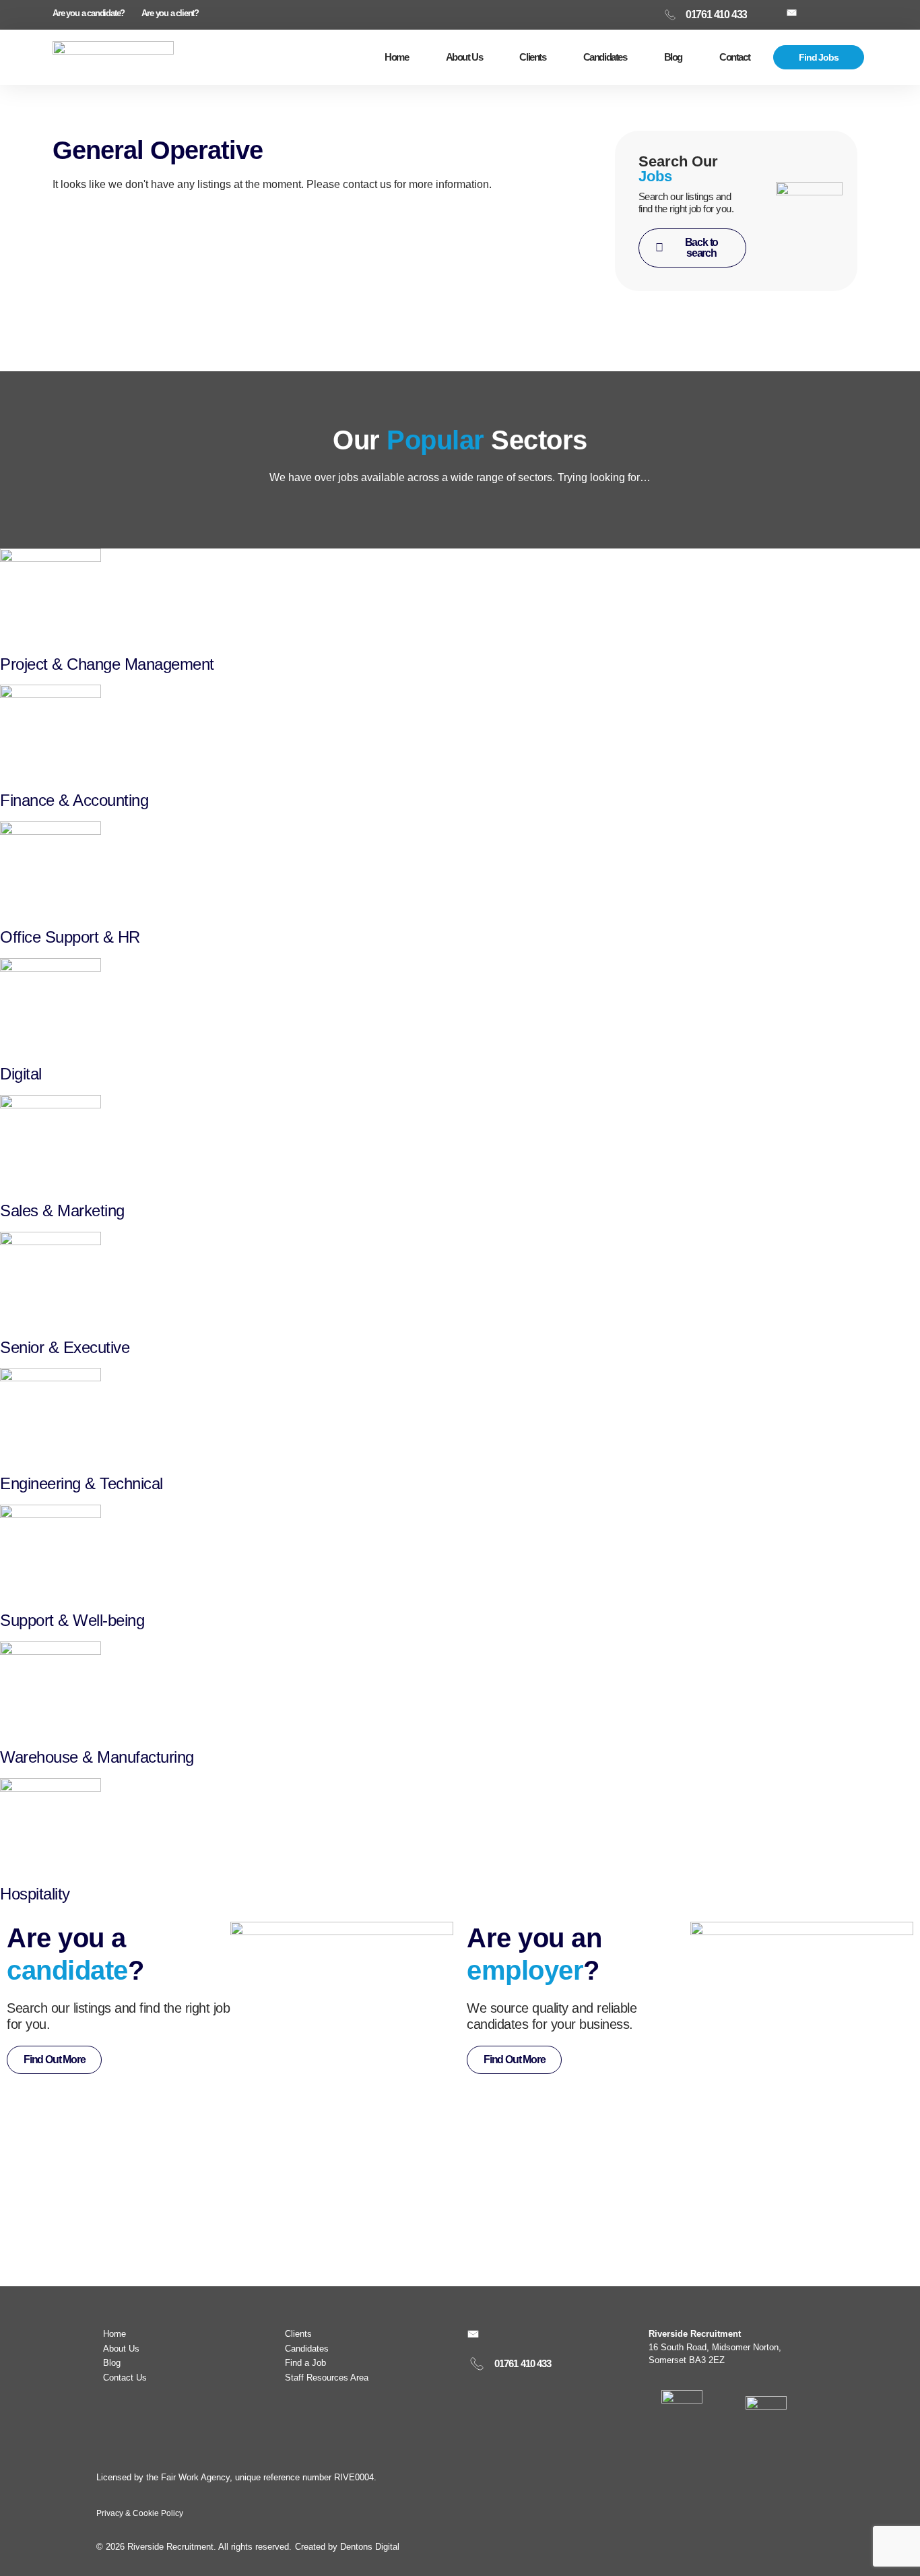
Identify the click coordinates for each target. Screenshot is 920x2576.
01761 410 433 (523, 2363)
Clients (532, 57)
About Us (464, 57)
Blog (673, 57)
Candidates (605, 57)
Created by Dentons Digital (347, 2547)
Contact (734, 57)
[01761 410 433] (477, 2364)
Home (396, 57)
